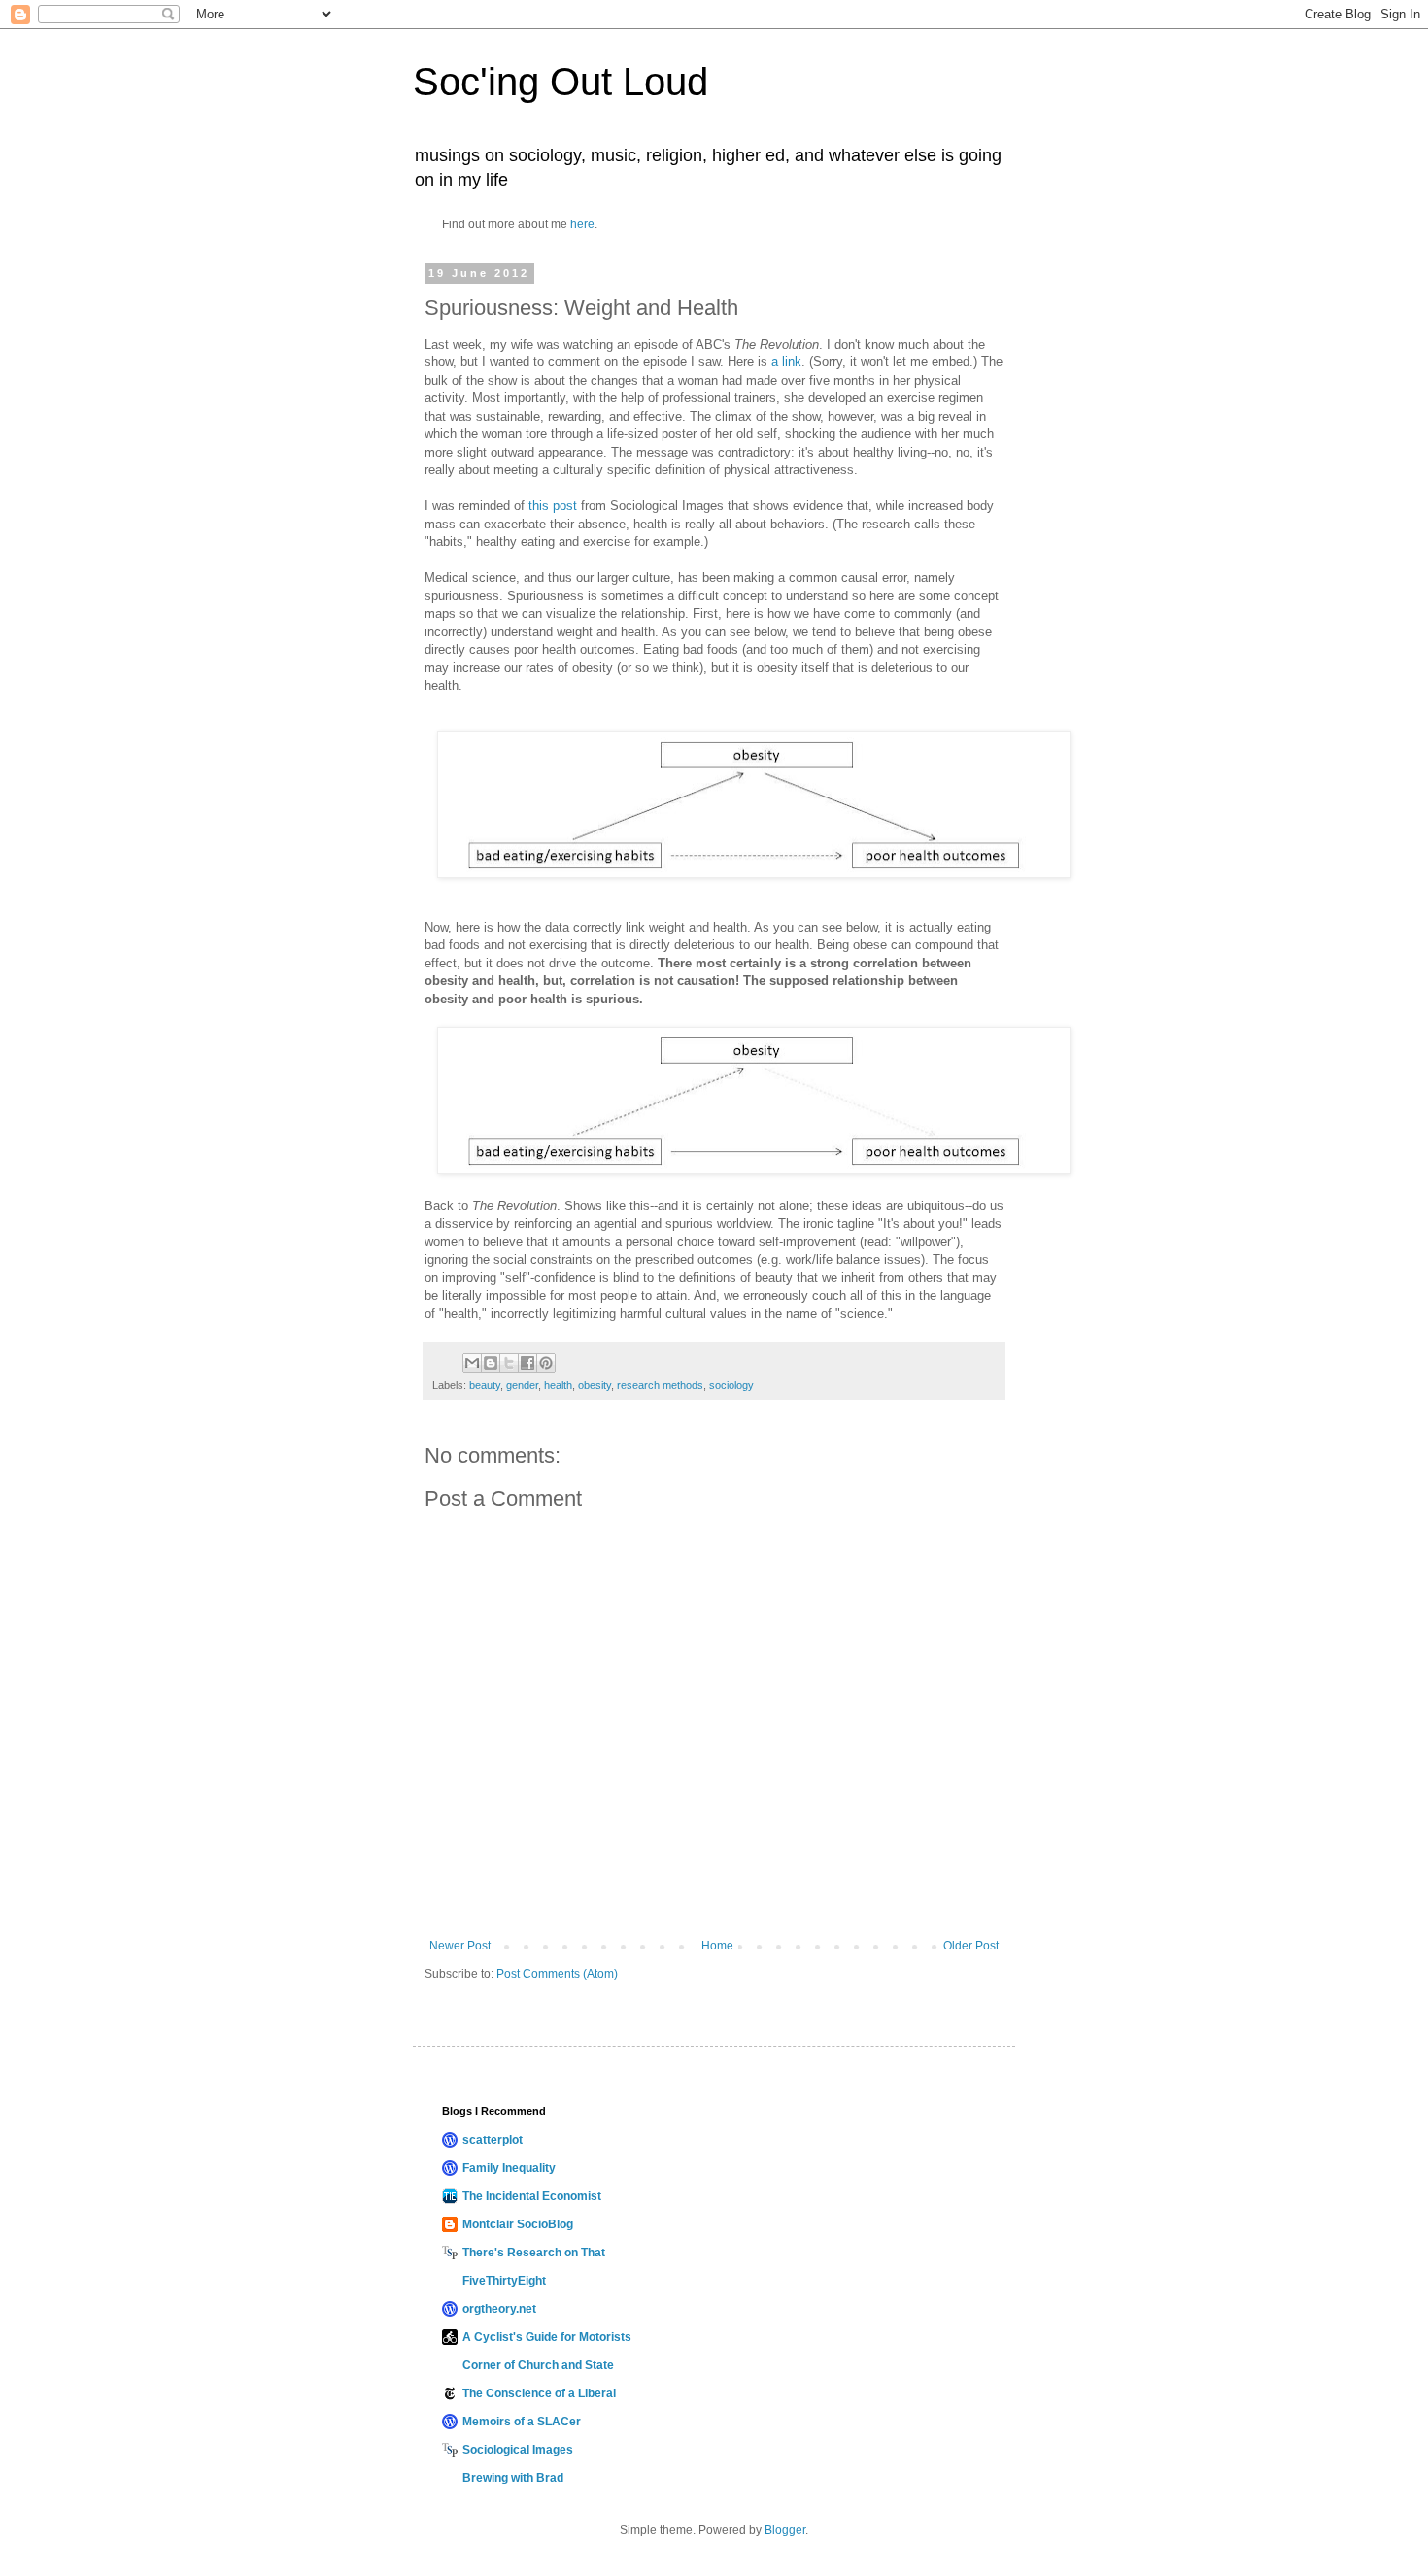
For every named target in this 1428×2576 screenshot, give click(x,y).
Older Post (971, 1946)
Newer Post (460, 1946)
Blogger (785, 2530)
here (582, 224)
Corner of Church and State (538, 2365)
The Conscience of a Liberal (539, 2393)
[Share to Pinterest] (546, 1363)
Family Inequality (509, 2168)
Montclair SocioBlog (518, 2224)
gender (522, 1385)
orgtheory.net (499, 2309)
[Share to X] (509, 1363)
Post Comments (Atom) (557, 1974)
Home (717, 1946)
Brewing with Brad (513, 2478)
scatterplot (493, 2140)
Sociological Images (518, 2450)
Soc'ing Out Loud (561, 82)
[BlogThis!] (491, 1363)
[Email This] (472, 1363)
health (558, 1385)
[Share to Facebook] (527, 1363)
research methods (660, 1385)
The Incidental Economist (532, 2196)
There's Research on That (534, 2253)
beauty (485, 1385)
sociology (731, 1385)
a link (786, 362)
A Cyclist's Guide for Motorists (547, 2337)
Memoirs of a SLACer (522, 2422)
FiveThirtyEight (504, 2281)
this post (553, 506)
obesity (595, 1385)
